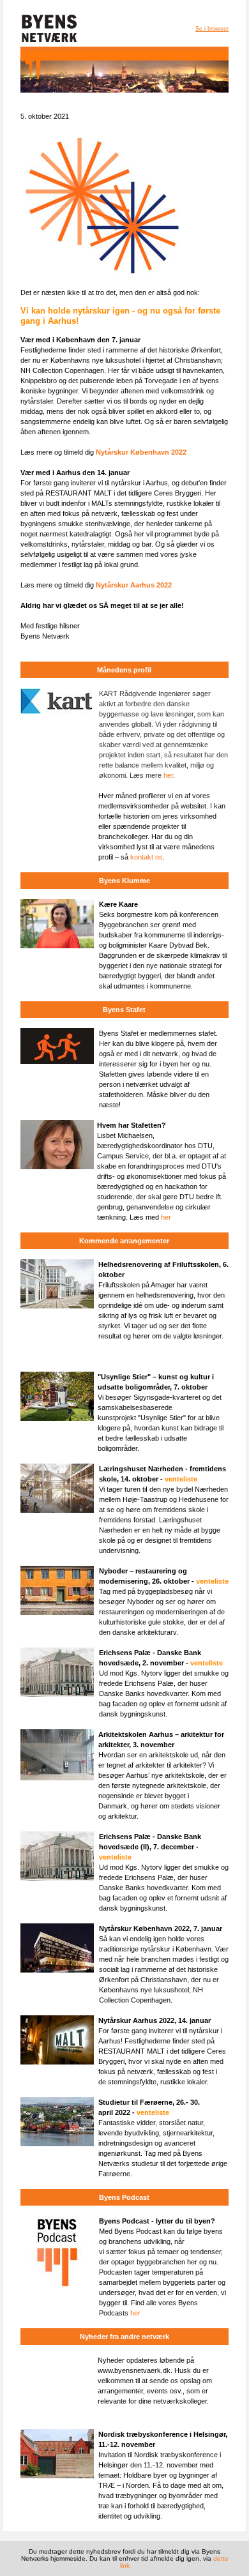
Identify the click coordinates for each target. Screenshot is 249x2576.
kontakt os (147, 857)
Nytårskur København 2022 (141, 452)
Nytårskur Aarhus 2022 (134, 585)
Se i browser (212, 29)
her (168, 775)
